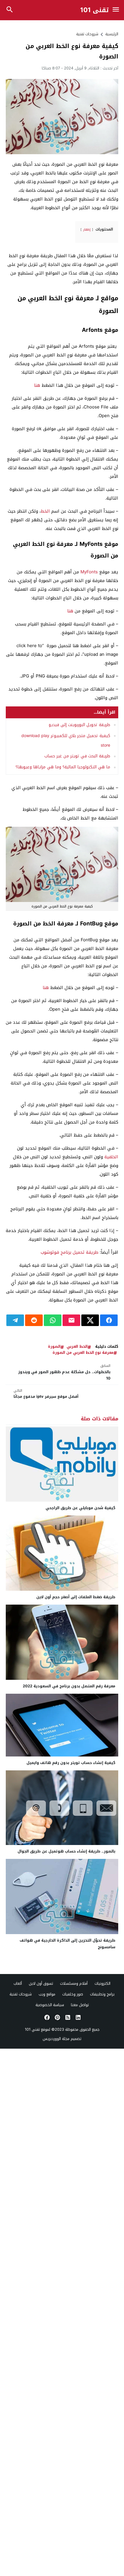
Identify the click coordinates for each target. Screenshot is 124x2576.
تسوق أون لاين (41, 1983)
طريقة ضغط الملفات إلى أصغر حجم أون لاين (76, 1597)
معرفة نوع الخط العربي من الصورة (83, 1353)
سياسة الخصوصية (50, 2005)
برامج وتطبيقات (102, 1994)
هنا (36, 385)
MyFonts (89, 572)
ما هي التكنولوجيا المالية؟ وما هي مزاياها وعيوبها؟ (63, 767)
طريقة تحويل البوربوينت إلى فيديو (79, 725)
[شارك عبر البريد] (71, 1320)
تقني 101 (95, 10)
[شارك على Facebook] (109, 1320)
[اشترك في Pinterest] (57, 2017)
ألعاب (18, 1983)
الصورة (54, 1347)
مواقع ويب (47, 1994)
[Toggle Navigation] (116, 10)
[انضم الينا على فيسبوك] (46, 2017)
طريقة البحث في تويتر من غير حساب (77, 756)
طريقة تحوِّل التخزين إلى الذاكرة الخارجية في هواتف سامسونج (67, 1944)
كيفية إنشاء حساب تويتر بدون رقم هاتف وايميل (71, 1763)
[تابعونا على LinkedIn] (78, 2017)
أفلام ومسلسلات (74, 1983)
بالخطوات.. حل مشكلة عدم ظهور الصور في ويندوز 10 (64, 1372)
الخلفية (111, 1157)
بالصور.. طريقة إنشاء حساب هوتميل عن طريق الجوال (66, 1851)
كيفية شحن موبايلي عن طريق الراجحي (80, 1508)
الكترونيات (103, 1983)
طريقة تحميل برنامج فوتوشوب (69, 1252)
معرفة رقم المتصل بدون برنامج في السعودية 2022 (69, 1686)
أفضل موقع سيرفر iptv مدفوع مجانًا (46, 1394)
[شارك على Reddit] (34, 1320)
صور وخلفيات (73, 1994)
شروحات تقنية (87, 34)
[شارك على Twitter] (90, 1320)
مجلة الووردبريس (56, 2039)
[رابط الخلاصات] (67, 2017)
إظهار (87, 230)
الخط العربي (77, 1347)
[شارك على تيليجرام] (15, 1320)
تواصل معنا (80, 2005)
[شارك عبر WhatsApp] (53, 1320)
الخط (45, 511)
